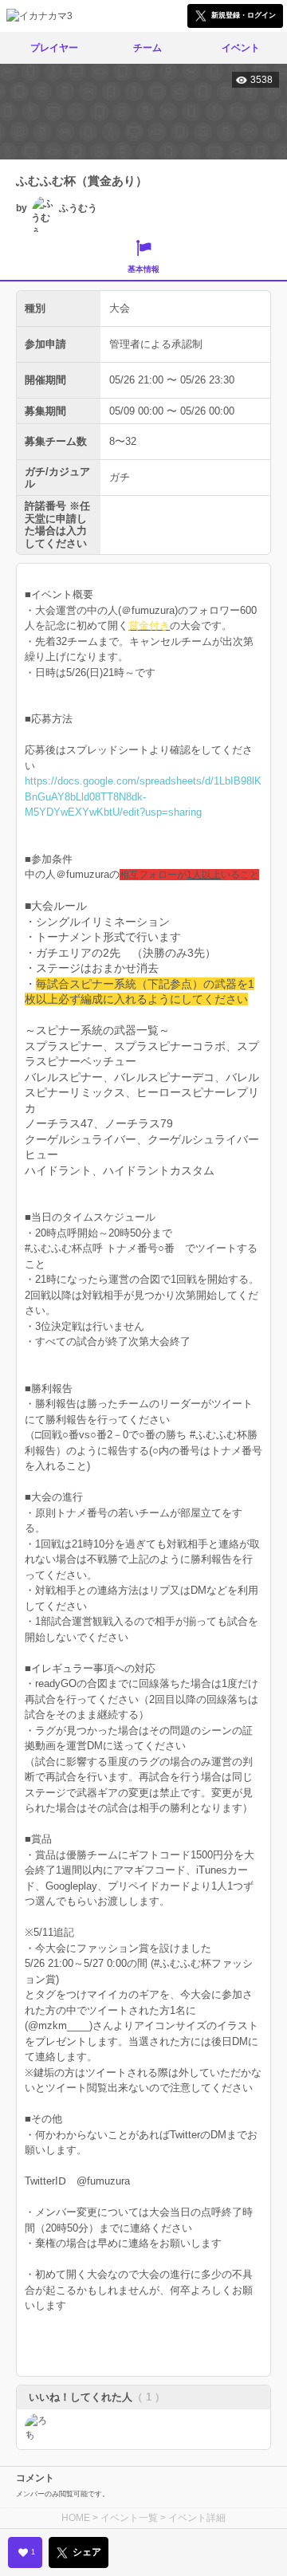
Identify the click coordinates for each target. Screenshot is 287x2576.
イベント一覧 (129, 2518)
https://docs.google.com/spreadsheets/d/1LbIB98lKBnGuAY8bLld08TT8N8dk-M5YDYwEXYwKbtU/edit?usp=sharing (143, 796)
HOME (76, 2518)
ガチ (120, 477)
